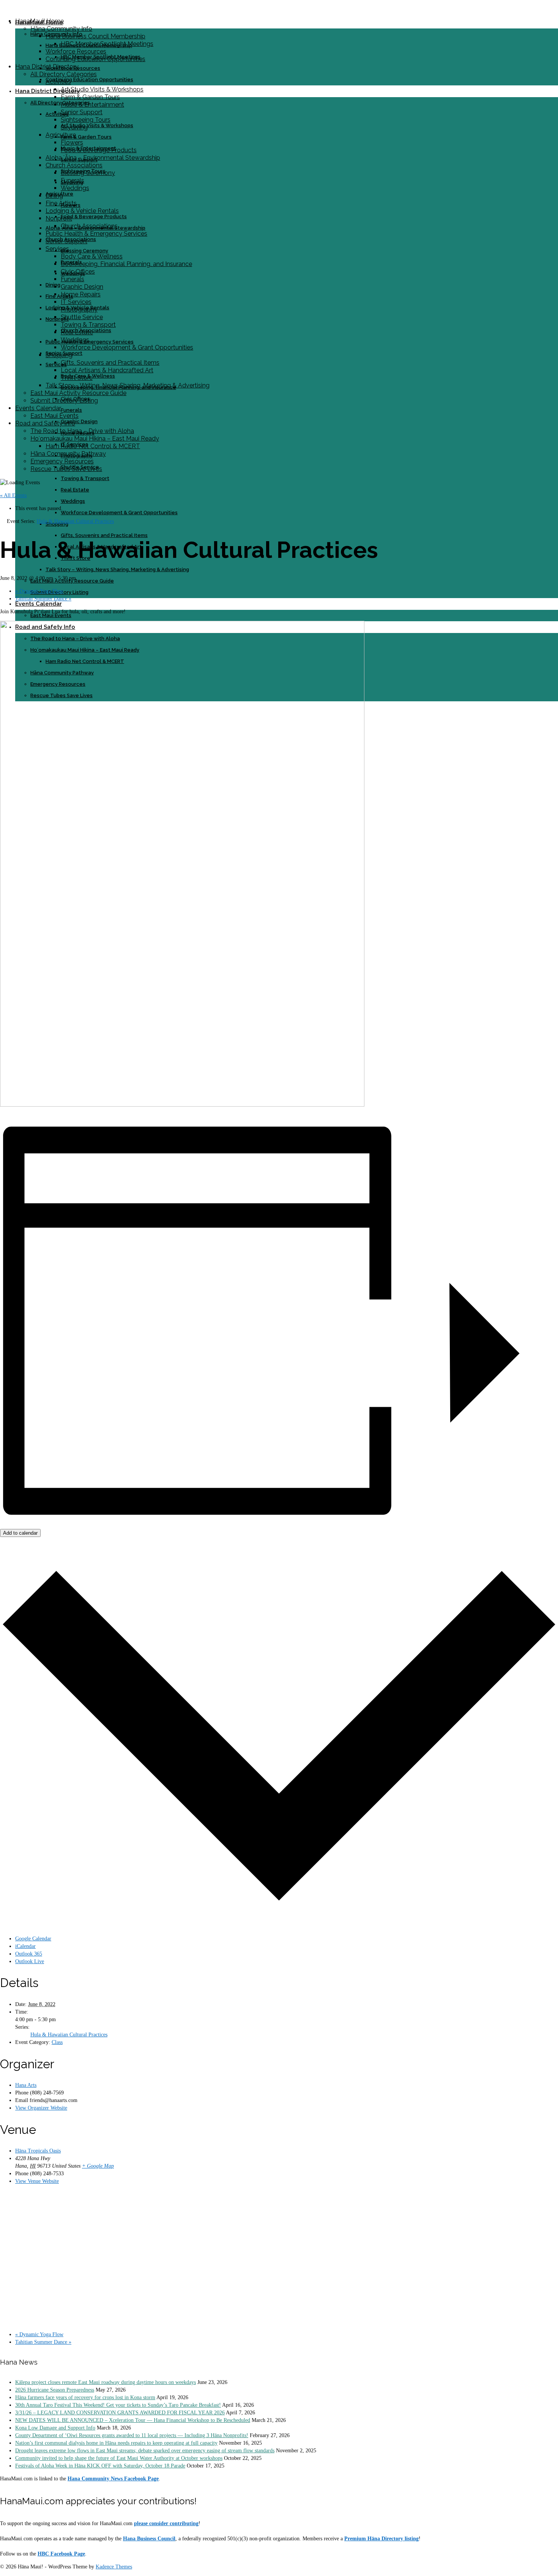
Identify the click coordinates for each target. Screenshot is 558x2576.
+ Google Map (98, 2166)
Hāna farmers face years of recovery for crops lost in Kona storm (85, 2397)
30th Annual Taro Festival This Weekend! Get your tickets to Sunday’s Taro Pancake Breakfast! (118, 2405)
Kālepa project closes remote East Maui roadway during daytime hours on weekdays (106, 2382)
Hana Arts (26, 2085)
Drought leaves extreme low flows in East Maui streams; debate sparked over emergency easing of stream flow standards (145, 2451)
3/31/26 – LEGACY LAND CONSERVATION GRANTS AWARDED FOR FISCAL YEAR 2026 (120, 2413)
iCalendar (25, 1946)
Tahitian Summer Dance (43, 599)
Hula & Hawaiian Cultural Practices (69, 2035)
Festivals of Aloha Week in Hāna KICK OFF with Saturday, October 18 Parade (100, 2466)
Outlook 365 (29, 1954)
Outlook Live (30, 1961)
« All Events (13, 495)
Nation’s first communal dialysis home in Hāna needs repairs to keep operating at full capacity (116, 2443)
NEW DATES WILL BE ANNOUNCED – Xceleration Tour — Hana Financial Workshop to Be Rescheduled (133, 2420)
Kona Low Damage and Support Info (55, 2428)
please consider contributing (166, 2523)
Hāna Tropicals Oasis (38, 2151)
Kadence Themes (114, 2567)
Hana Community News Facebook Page (113, 2479)
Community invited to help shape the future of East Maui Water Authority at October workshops (119, 2458)
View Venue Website (37, 2181)
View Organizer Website (41, 2108)
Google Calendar (33, 1939)
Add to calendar (20, 1533)
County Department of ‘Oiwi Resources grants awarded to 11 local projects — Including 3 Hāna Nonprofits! (132, 2435)
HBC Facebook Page (61, 2554)
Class (57, 2042)
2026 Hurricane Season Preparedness (55, 2390)
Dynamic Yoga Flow (39, 591)
